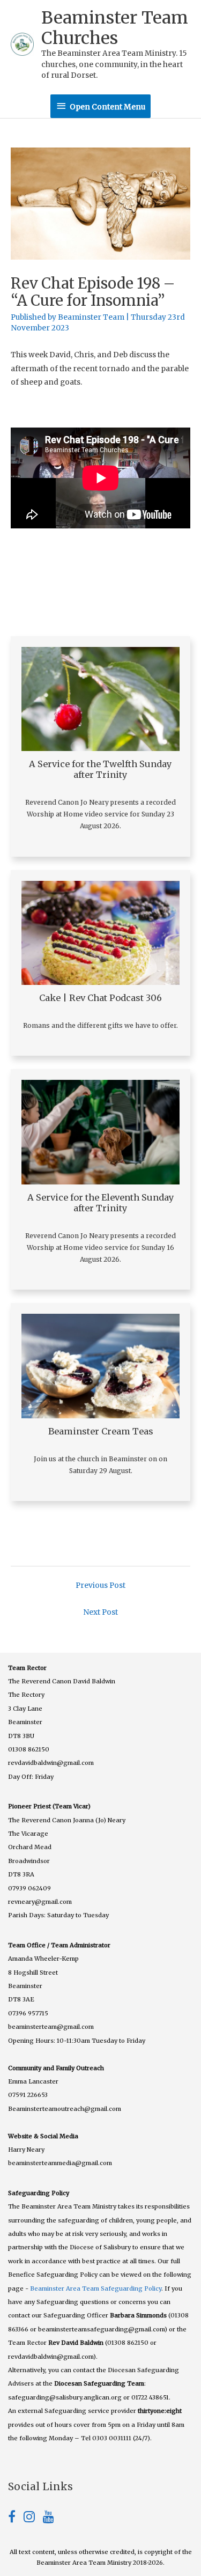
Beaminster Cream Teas (101, 1431)
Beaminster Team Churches (115, 28)
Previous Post (100, 1585)
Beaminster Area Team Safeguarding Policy (96, 2288)
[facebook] (16, 2519)
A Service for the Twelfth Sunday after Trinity (100, 769)
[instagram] (33, 2519)
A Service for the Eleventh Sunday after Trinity (101, 1203)
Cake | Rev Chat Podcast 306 (100, 998)
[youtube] (49, 2519)
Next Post (100, 1612)
